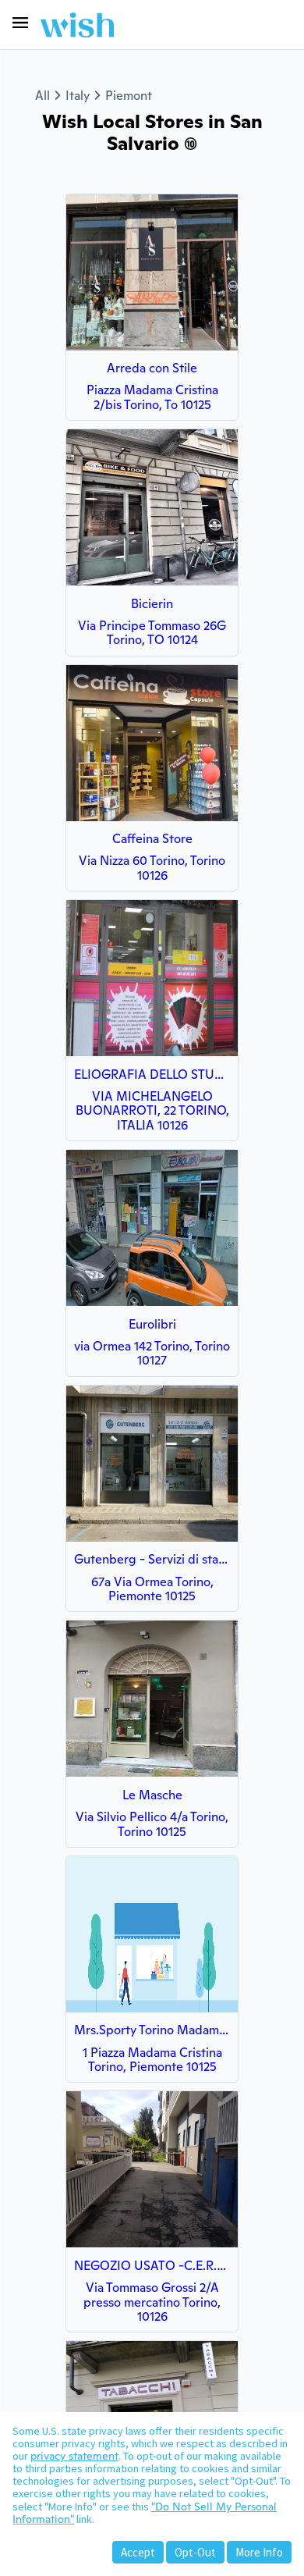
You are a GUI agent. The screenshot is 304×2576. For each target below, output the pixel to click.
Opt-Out (195, 2552)
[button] (20, 23)
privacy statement (74, 2456)
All (42, 96)
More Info (259, 2552)
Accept (138, 2552)
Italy (78, 96)
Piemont (129, 96)
